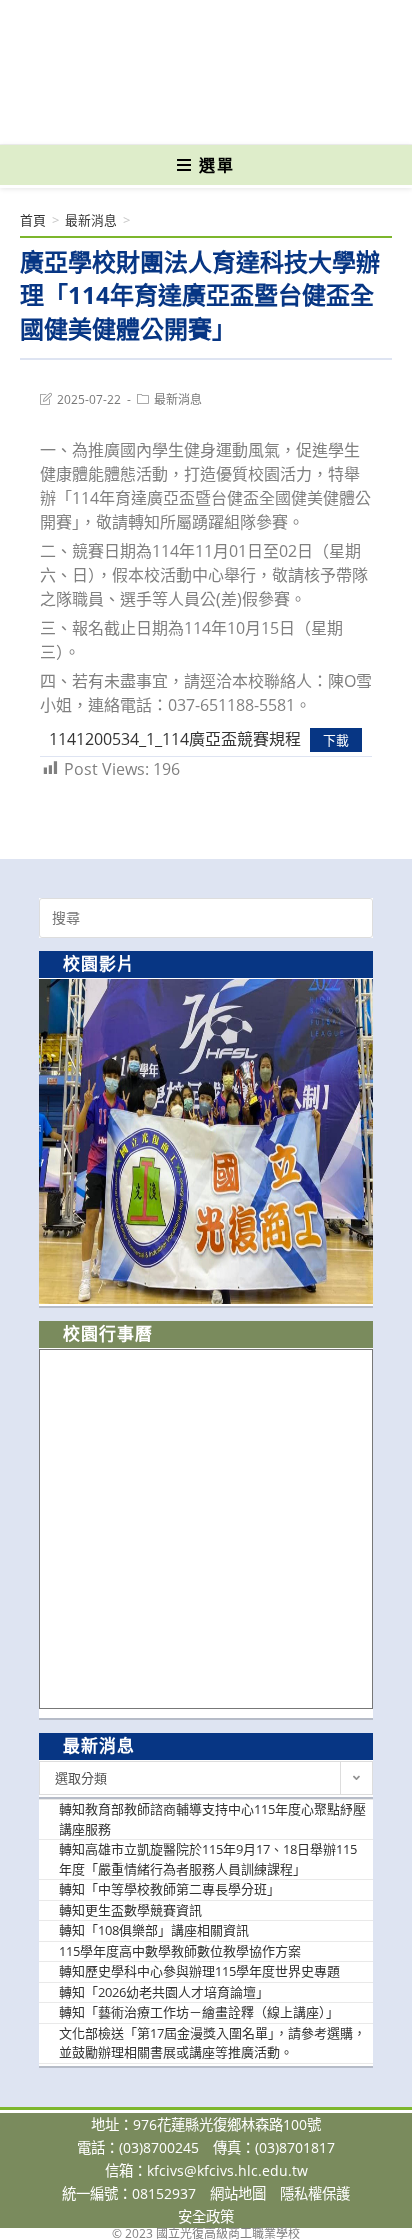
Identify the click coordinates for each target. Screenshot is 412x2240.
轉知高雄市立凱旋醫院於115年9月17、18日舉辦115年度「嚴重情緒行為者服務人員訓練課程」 (208, 1859)
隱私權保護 (315, 2193)
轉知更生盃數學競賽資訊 (130, 1910)
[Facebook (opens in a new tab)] (171, 115)
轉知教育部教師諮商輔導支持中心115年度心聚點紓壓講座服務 (212, 1819)
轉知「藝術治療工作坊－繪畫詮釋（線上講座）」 (199, 2012)
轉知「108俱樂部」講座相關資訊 (154, 1930)
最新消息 (178, 399)
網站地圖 (238, 2193)
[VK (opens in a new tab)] (238, 115)
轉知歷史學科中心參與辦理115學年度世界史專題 (199, 1971)
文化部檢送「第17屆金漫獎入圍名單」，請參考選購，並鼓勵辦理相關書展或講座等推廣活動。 (212, 2043)
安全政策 (206, 2216)
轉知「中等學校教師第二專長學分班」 (169, 1889)
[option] (206, 1141)
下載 (336, 740)
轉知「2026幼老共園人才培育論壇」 (164, 1992)
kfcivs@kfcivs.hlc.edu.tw (227, 2170)
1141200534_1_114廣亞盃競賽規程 (175, 739)
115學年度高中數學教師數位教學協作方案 (180, 1951)
